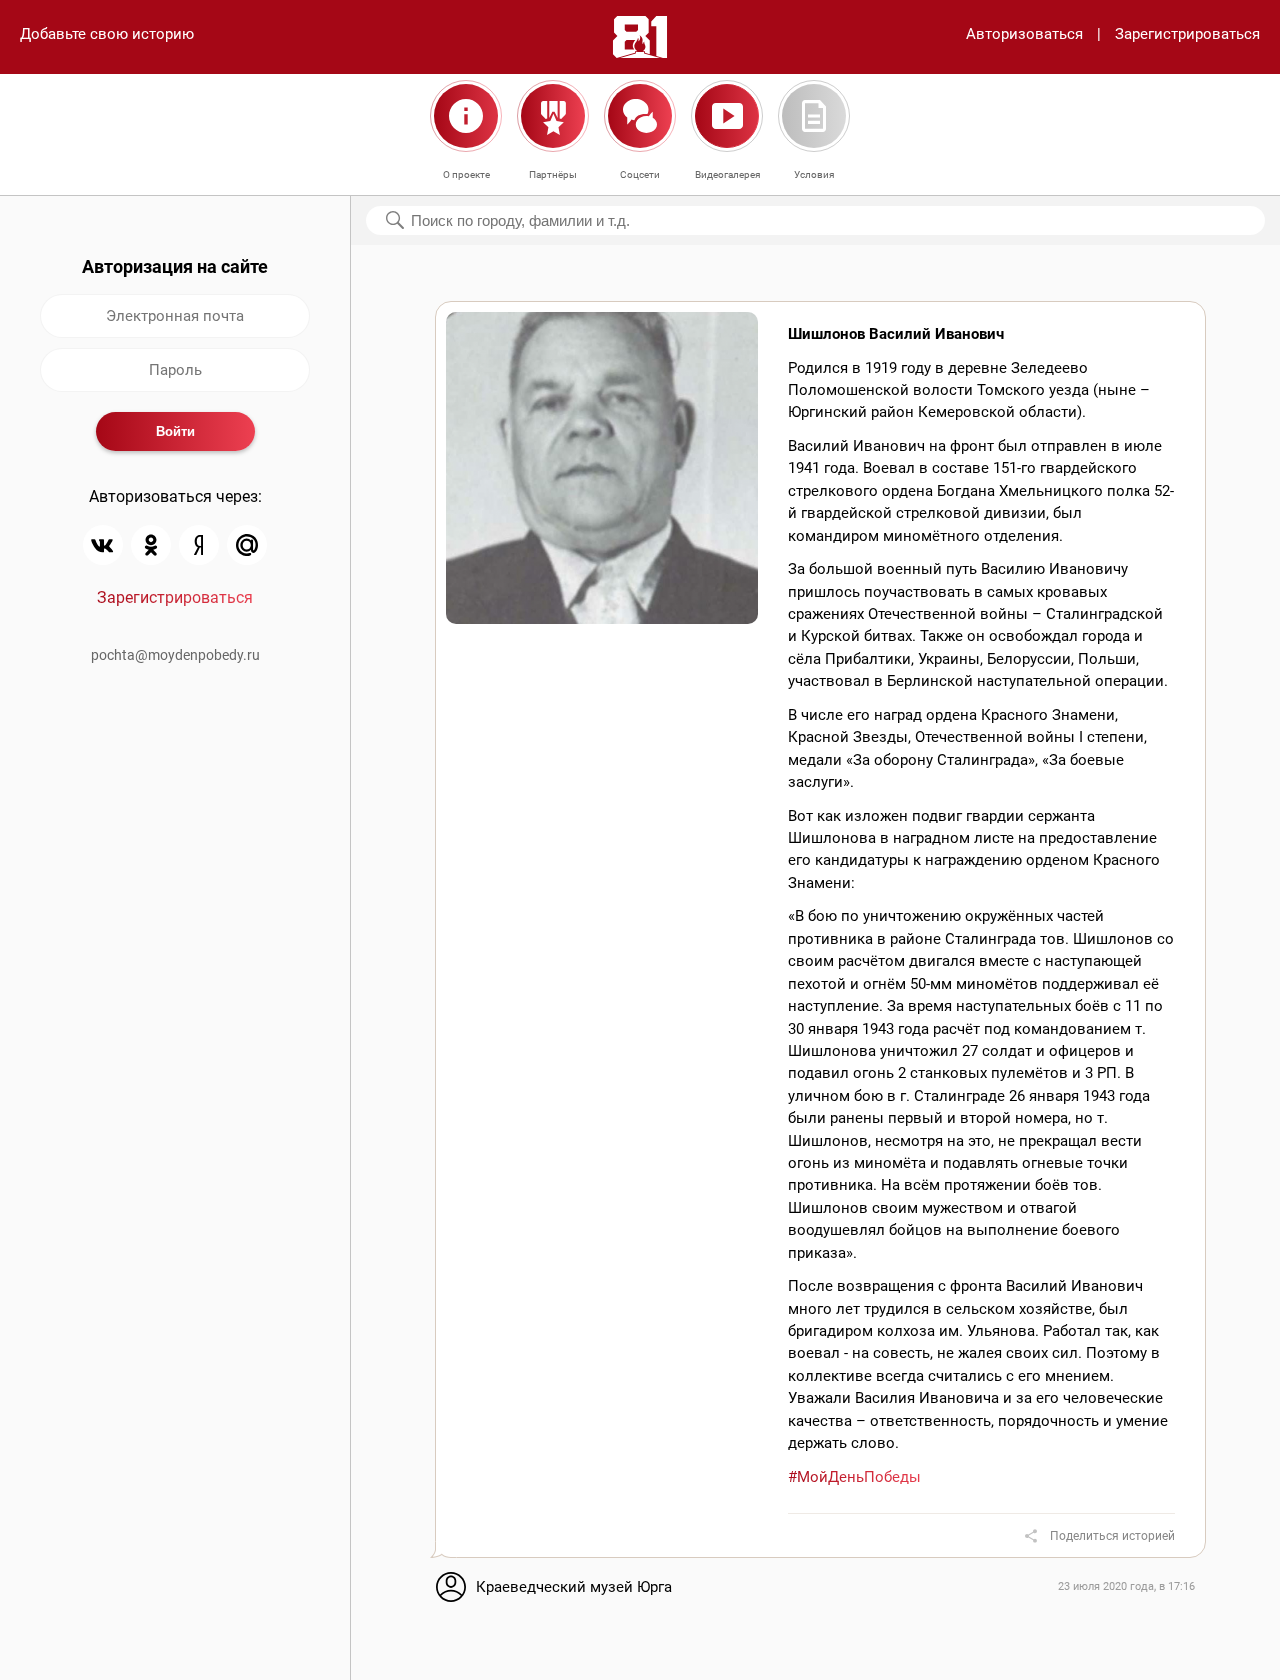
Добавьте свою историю (107, 34)
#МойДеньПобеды (854, 1477)
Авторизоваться (1024, 34)
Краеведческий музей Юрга (574, 1587)
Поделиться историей (1112, 1536)
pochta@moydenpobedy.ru (175, 655)
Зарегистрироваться (1187, 34)
